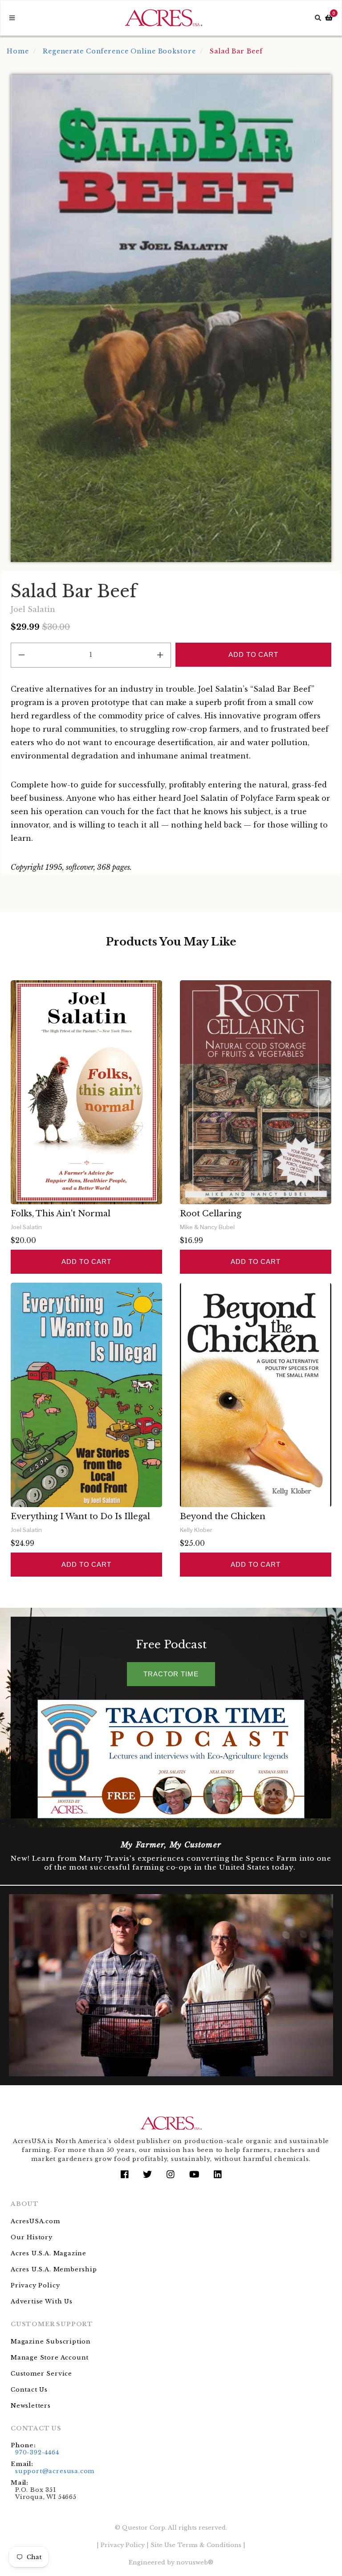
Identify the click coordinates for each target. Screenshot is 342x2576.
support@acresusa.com (55, 2471)
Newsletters (31, 2406)
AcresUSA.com (35, 2221)
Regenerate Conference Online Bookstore (119, 51)
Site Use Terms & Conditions (196, 2545)
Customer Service (41, 2374)
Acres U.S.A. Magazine (49, 2253)
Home (18, 51)
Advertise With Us (42, 2301)
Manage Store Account (50, 2358)
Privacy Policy (35, 2285)
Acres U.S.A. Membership (54, 2269)
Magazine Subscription (51, 2342)
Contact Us (29, 2390)
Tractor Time (171, 1674)
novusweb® (195, 2562)
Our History (32, 2237)
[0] (329, 18)
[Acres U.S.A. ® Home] (164, 18)
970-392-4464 (37, 2452)
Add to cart (86, 1262)
